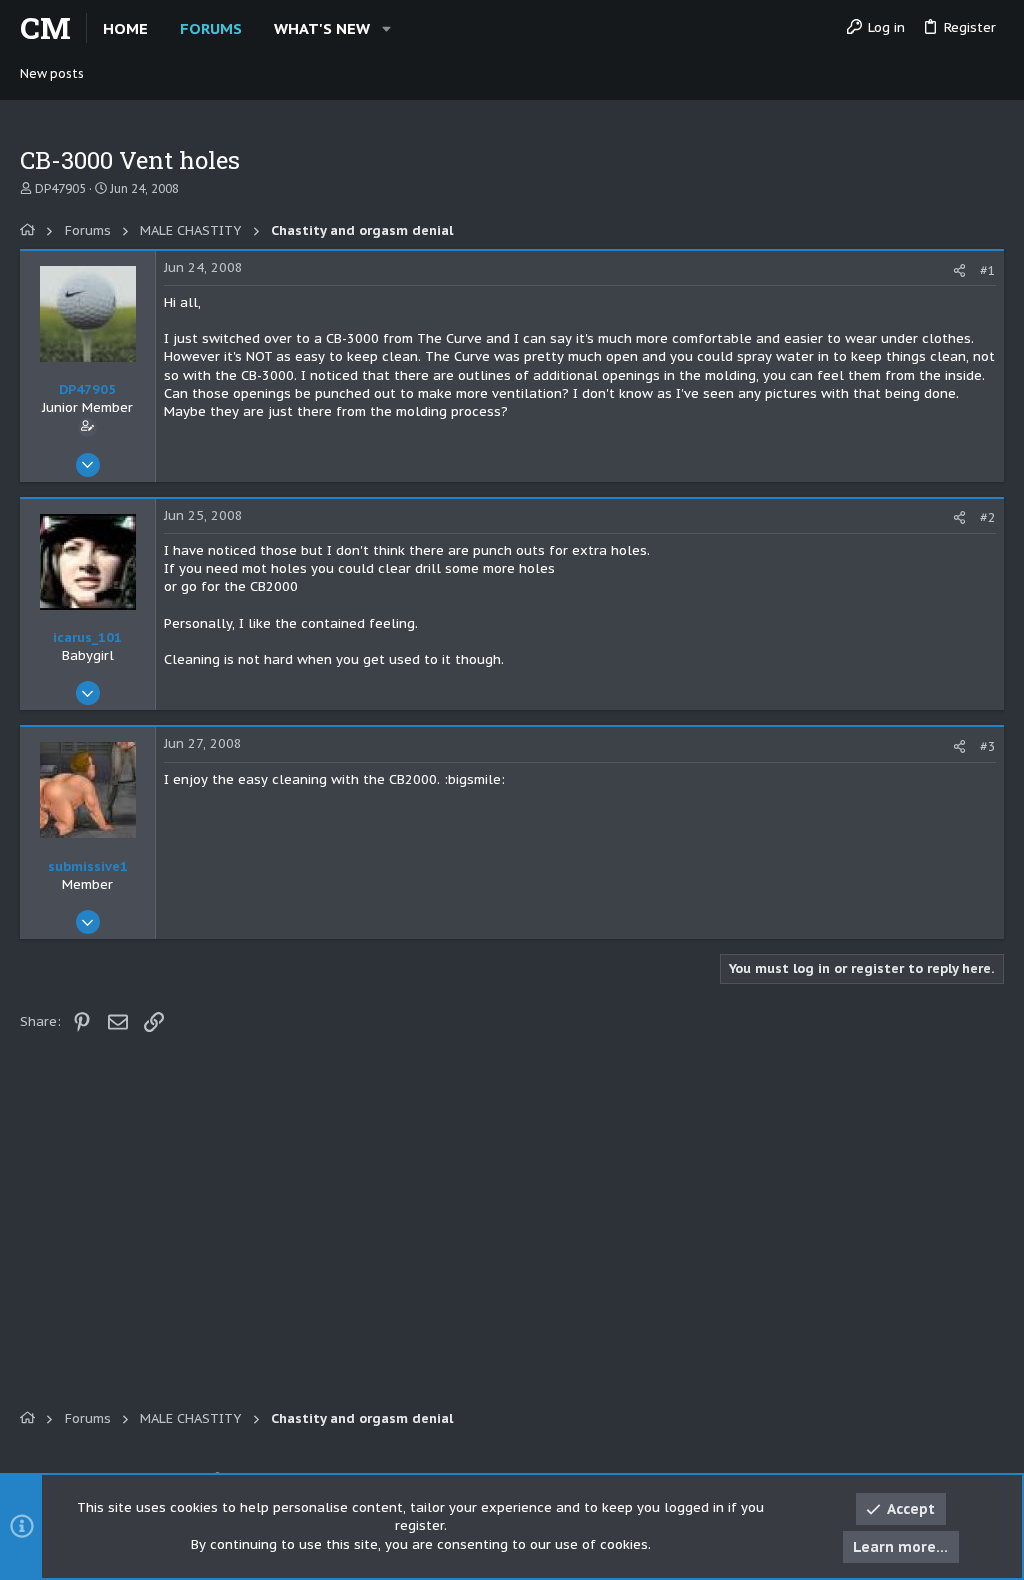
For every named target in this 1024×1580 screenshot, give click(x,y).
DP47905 (60, 188)
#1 (988, 270)
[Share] (959, 270)
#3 (988, 746)
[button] (386, 28)
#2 (988, 517)
